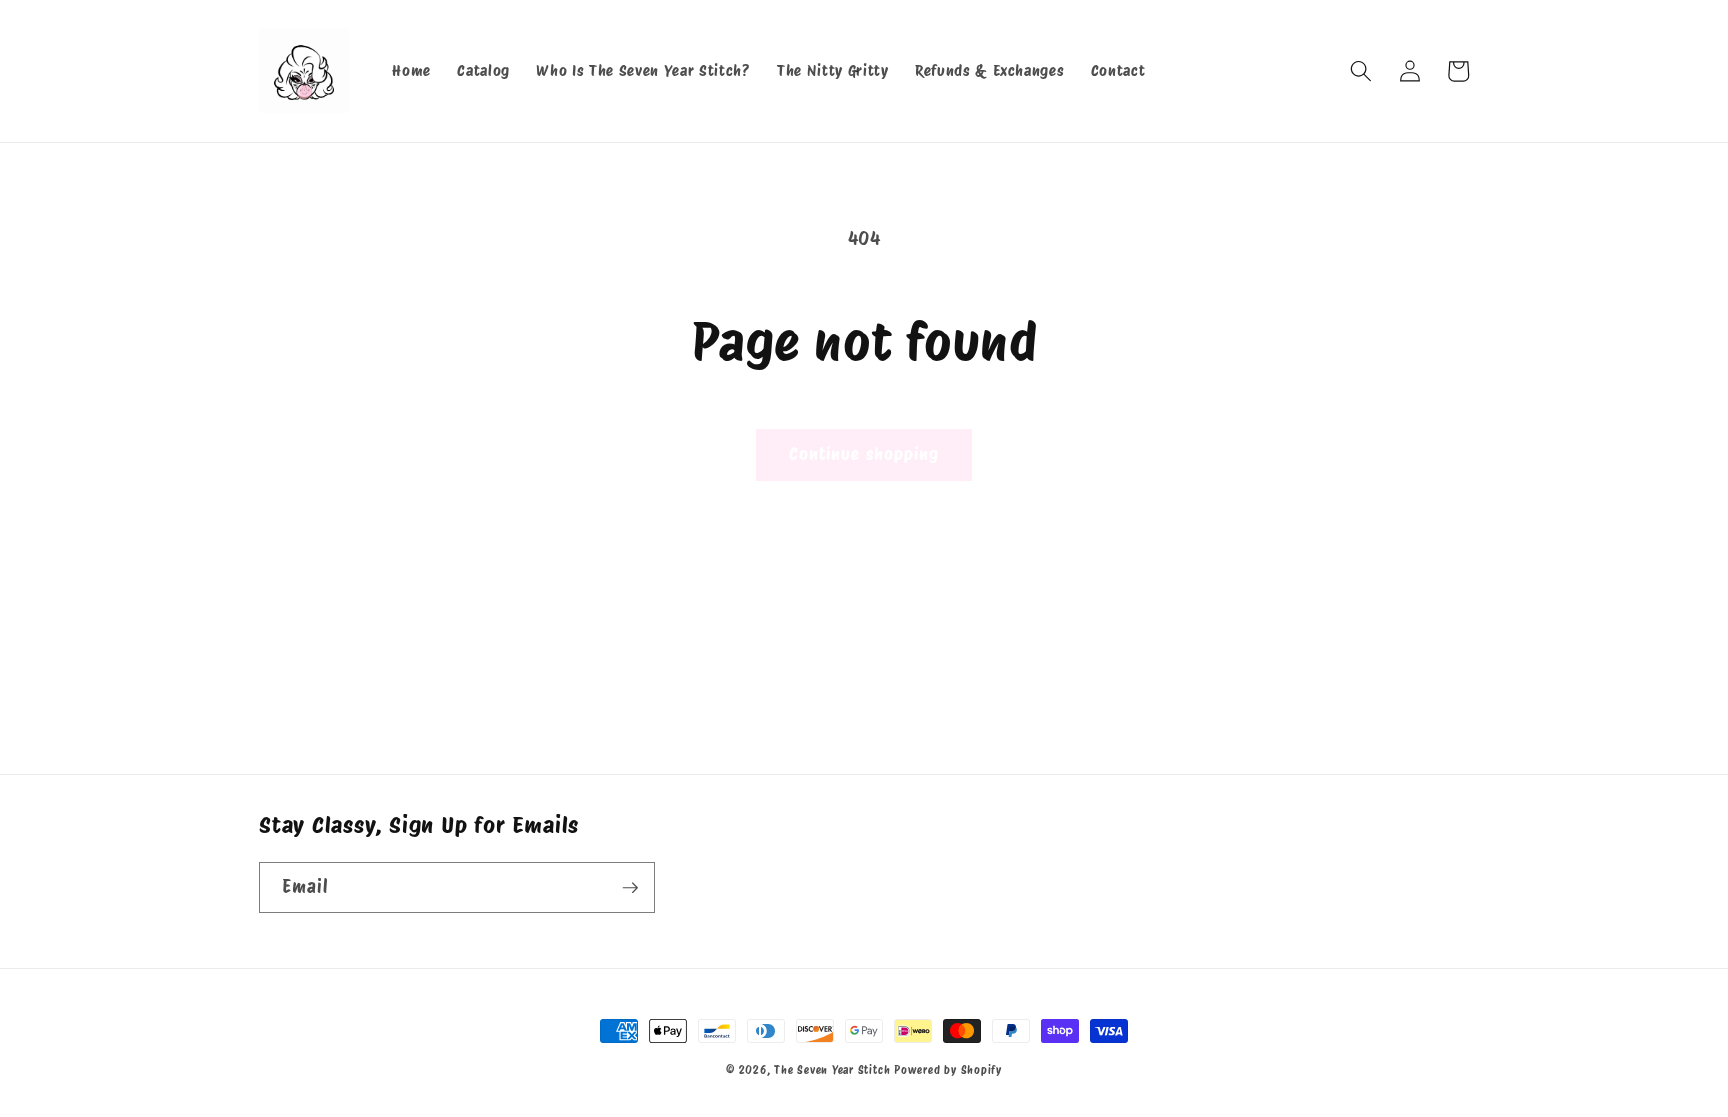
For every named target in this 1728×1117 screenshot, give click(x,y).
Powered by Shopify (948, 1070)
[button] (1361, 71)
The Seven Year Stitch (832, 1070)
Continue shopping (864, 454)
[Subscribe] (630, 888)
